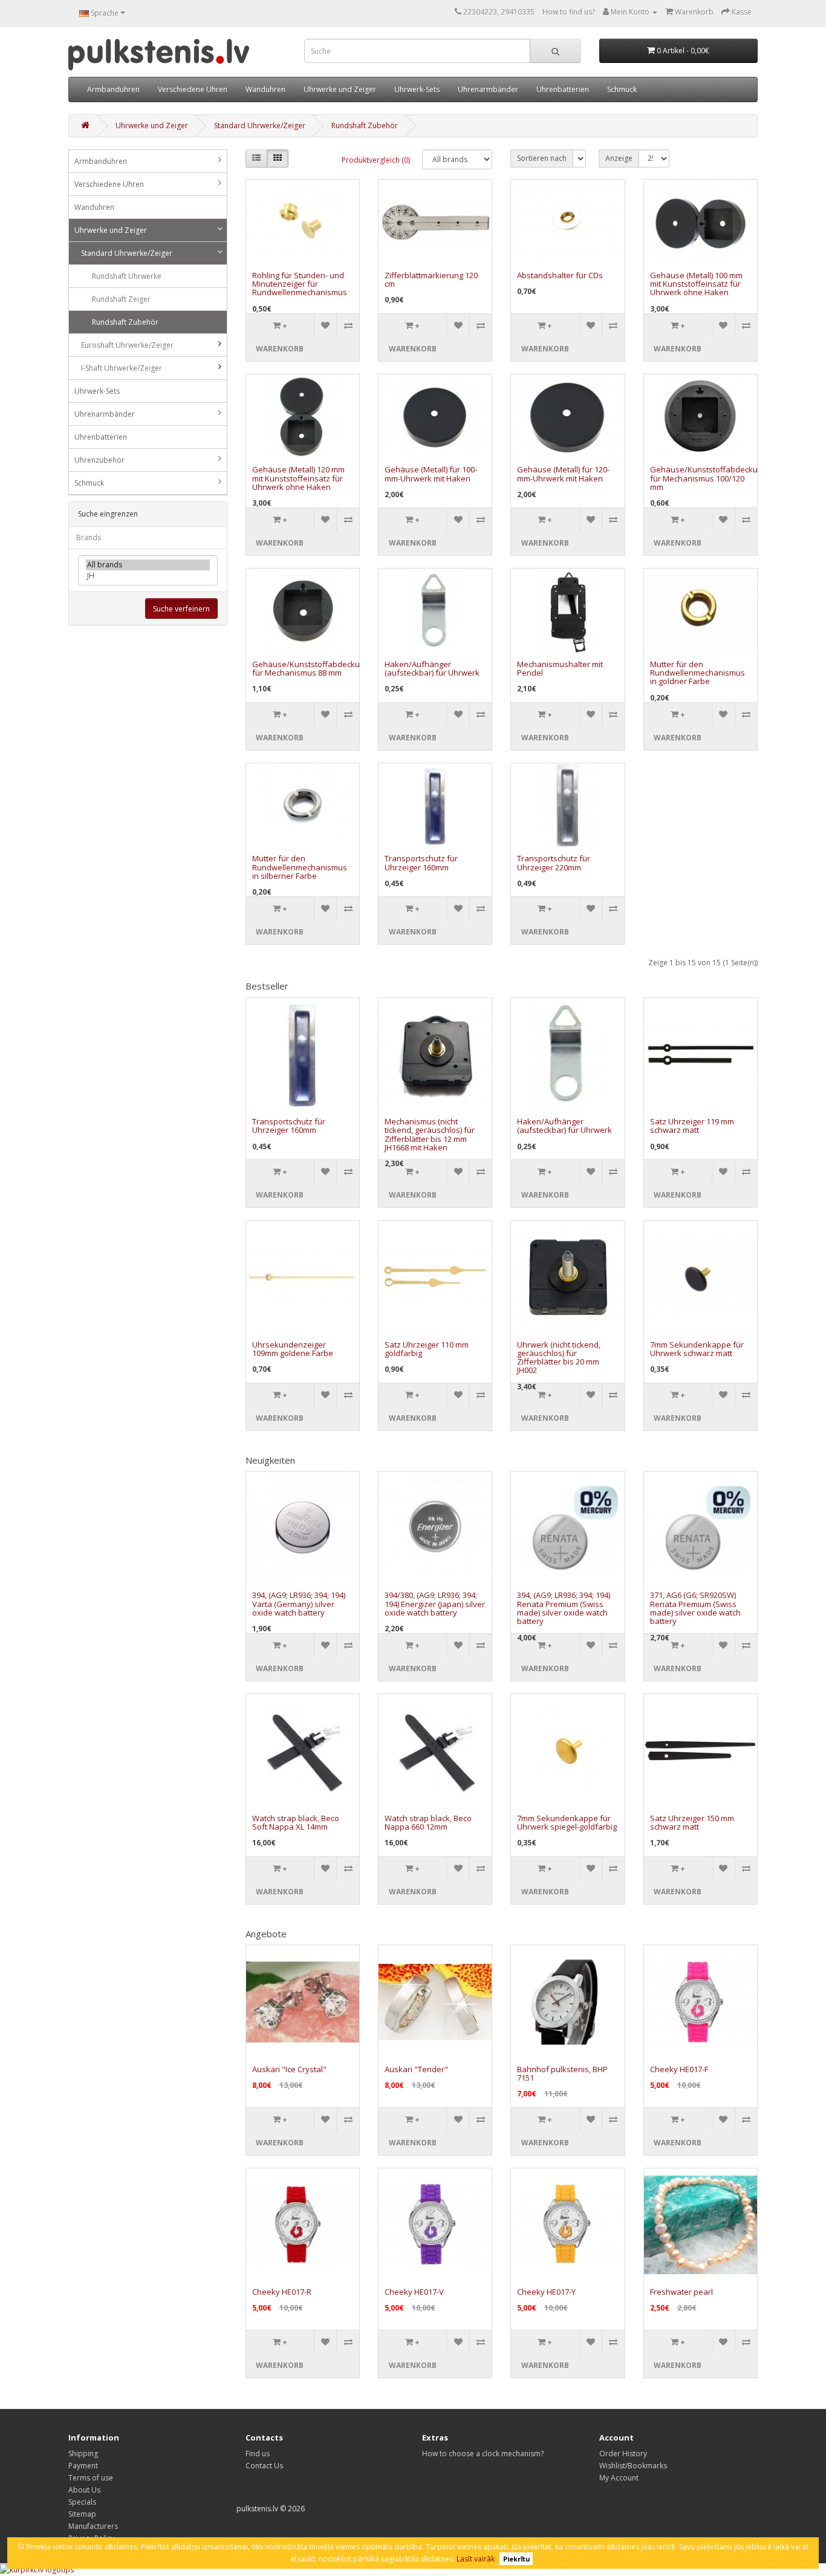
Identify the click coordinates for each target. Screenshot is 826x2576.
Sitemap (82, 2514)
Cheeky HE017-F (679, 2069)
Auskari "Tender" (416, 2069)
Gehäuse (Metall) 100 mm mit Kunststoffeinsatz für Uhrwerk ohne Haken (696, 284)
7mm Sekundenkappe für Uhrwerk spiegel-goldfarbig (567, 1822)
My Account (619, 2478)
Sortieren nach (542, 158)
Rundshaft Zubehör (365, 126)
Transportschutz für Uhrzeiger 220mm (554, 862)
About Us (84, 2490)
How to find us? (569, 12)
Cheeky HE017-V (414, 2292)
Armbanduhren (113, 89)
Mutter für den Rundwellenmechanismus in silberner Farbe (300, 867)
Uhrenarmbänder (488, 89)
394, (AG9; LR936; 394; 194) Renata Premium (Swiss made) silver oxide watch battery (564, 1608)
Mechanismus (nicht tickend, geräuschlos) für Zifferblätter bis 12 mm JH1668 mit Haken (430, 1134)
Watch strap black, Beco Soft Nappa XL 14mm (296, 1822)
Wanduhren (265, 89)
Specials (82, 2502)
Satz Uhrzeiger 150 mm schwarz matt (692, 1822)
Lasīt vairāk (476, 2559)
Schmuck (622, 89)
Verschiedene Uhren (193, 89)
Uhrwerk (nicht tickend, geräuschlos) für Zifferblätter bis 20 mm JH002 (559, 1358)
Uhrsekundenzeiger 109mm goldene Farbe (293, 1349)
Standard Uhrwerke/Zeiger (260, 126)
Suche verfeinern (181, 609)
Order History (623, 2454)
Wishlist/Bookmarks (633, 2466)
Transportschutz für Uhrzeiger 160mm (421, 862)
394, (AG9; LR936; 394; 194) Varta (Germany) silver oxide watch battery (299, 1604)
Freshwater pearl (681, 2292)
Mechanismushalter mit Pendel (560, 668)
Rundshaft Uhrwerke (127, 276)
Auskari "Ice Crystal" (289, 2069)
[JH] (148, 576)
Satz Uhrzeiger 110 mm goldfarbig (427, 1349)
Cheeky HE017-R (282, 2292)
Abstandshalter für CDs (560, 275)
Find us (258, 2454)
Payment (83, 2466)
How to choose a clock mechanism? (483, 2454)
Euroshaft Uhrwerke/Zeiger (127, 345)
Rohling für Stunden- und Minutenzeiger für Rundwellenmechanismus (300, 284)
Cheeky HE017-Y (546, 2292)
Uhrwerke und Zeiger (340, 89)
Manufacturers (93, 2526)
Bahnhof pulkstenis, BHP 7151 (562, 2073)
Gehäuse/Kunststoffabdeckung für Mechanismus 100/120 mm (708, 478)
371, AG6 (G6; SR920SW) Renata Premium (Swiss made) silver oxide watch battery (695, 1608)
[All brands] (148, 565)
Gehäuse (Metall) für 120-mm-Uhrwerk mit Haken (563, 474)
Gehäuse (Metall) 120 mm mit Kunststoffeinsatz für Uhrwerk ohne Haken (298, 478)
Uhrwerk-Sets (417, 89)
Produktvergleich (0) (376, 160)
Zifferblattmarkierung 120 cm (431, 279)
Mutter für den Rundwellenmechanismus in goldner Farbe (698, 673)
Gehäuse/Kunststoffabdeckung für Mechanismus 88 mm (311, 668)
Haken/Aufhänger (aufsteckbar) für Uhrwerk (432, 668)
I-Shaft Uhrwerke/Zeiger (122, 368)
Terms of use (91, 2478)
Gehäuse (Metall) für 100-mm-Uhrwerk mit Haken (431, 474)
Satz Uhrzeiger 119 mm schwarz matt (692, 1126)
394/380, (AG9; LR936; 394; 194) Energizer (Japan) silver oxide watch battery (435, 1604)
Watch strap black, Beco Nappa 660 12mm (428, 1822)
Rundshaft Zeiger (121, 299)
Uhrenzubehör (99, 460)
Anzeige (619, 158)
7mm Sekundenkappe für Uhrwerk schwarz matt (697, 1349)
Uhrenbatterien (563, 89)
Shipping (83, 2454)
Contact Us (264, 2466)
